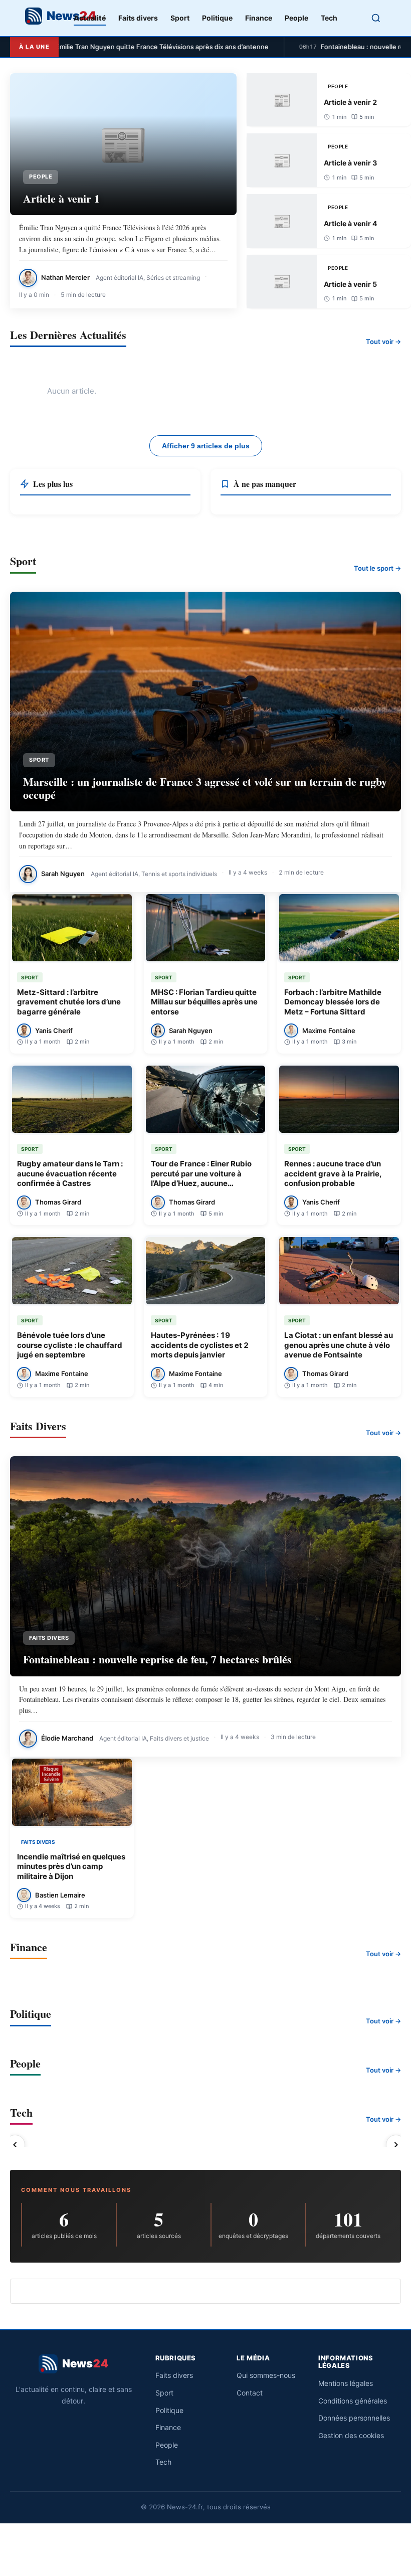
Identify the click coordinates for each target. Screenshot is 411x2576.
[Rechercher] (376, 18)
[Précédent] (15, 2145)
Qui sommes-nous (266, 2375)
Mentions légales (346, 2383)
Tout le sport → (377, 568)
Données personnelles (354, 2418)
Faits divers (138, 18)
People (296, 18)
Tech (329, 18)
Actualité (90, 18)
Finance (259, 18)
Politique (217, 18)
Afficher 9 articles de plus (206, 446)
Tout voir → (383, 341)
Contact (250, 2393)
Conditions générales (353, 2401)
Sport (180, 18)
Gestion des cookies (351, 2435)
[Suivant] (396, 2145)
